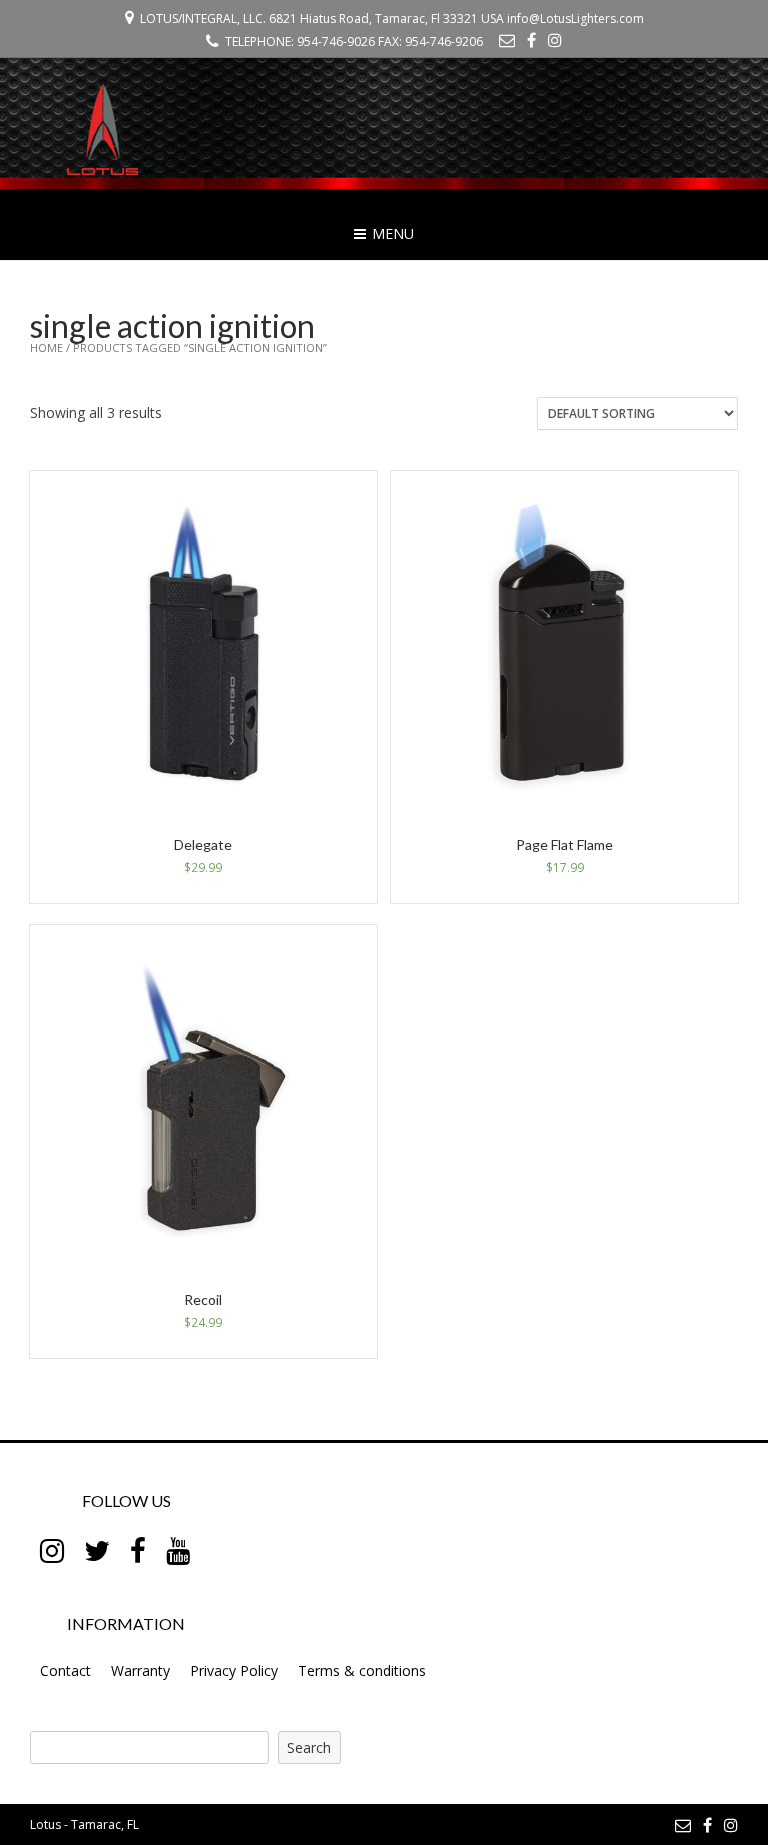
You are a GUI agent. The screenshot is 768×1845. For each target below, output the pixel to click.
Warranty (140, 1670)
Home (46, 347)
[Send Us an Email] (507, 40)
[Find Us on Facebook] (531, 40)
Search (309, 1747)
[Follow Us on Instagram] (555, 40)
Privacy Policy (234, 1670)
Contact (65, 1670)
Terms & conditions (362, 1670)
